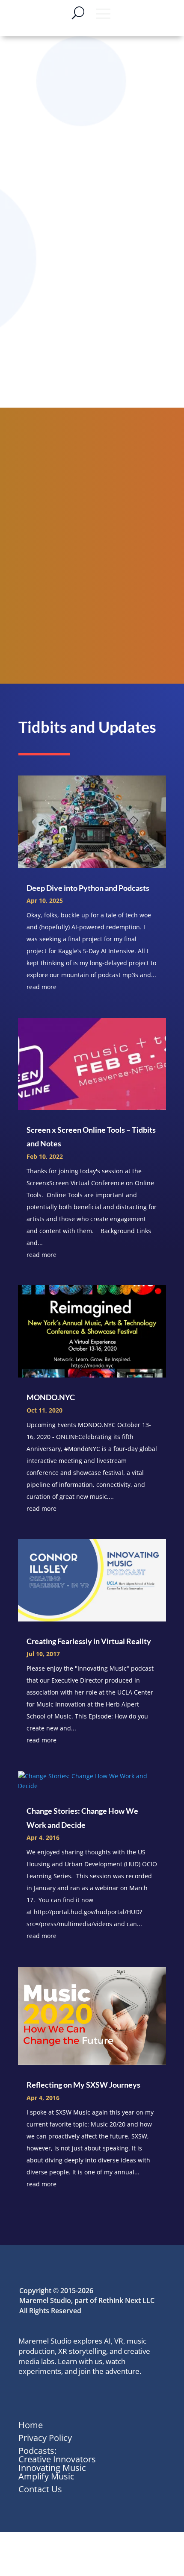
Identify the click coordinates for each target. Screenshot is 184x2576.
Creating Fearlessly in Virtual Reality (89, 1641)
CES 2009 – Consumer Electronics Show (84, 368)
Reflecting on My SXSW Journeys (83, 2085)
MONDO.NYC (51, 1397)
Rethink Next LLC (126, 2300)
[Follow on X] (45, 2397)
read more (42, 987)
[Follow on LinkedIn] (26, 2397)
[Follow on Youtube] (101, 2397)
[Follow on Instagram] (83, 2397)
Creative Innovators (57, 2459)
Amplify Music (46, 2476)
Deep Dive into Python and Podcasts (88, 888)
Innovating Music (52, 2468)
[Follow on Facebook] (64, 2397)
